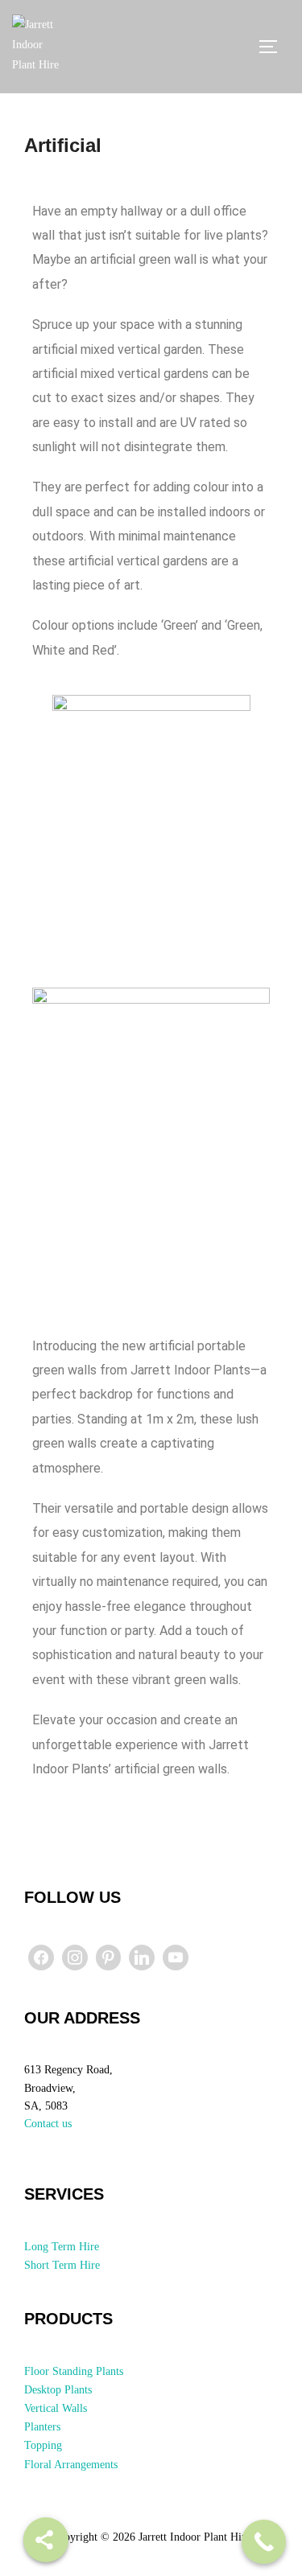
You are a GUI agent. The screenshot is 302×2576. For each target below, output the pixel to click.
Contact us (48, 2124)
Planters (42, 2427)
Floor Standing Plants (74, 2371)
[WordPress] (142, 1958)
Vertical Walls (56, 2408)
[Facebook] (41, 1958)
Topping (43, 2445)
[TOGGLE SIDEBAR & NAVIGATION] (274, 47)
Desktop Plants (58, 2390)
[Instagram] (109, 1958)
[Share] (46, 2540)
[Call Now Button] (264, 2542)
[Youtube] (176, 1958)
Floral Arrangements (71, 2465)
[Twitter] (75, 1958)
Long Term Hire (62, 2247)
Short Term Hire (62, 2265)
